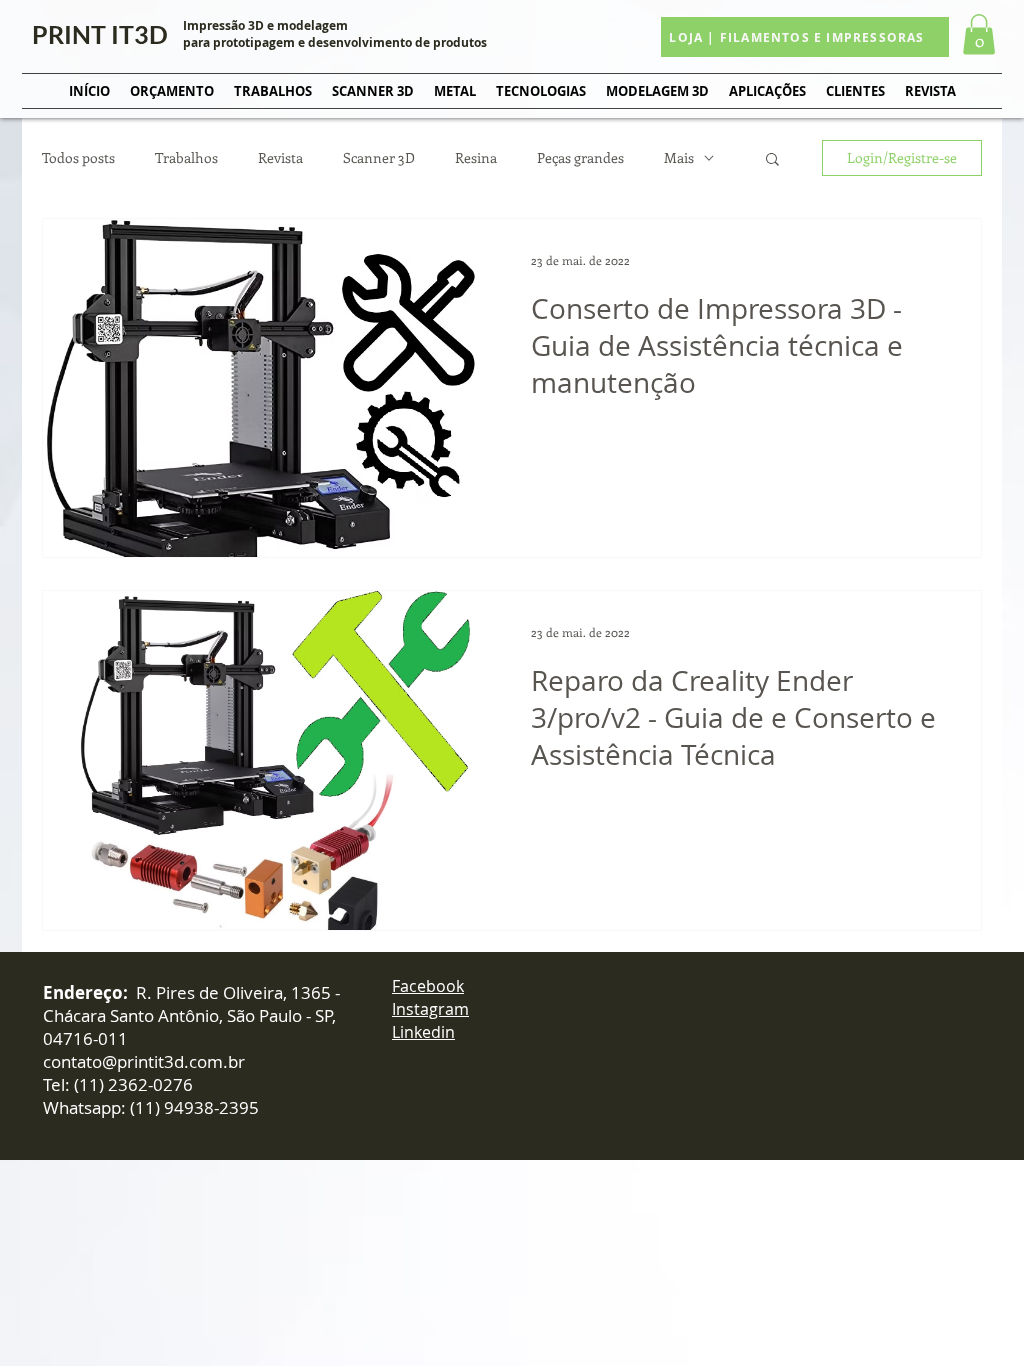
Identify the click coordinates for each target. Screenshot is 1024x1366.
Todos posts (78, 158)
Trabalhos (186, 158)
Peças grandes (580, 158)
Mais (679, 158)
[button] (979, 34)
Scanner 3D (379, 158)
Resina (476, 158)
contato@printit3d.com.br (144, 1061)
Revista (280, 158)
